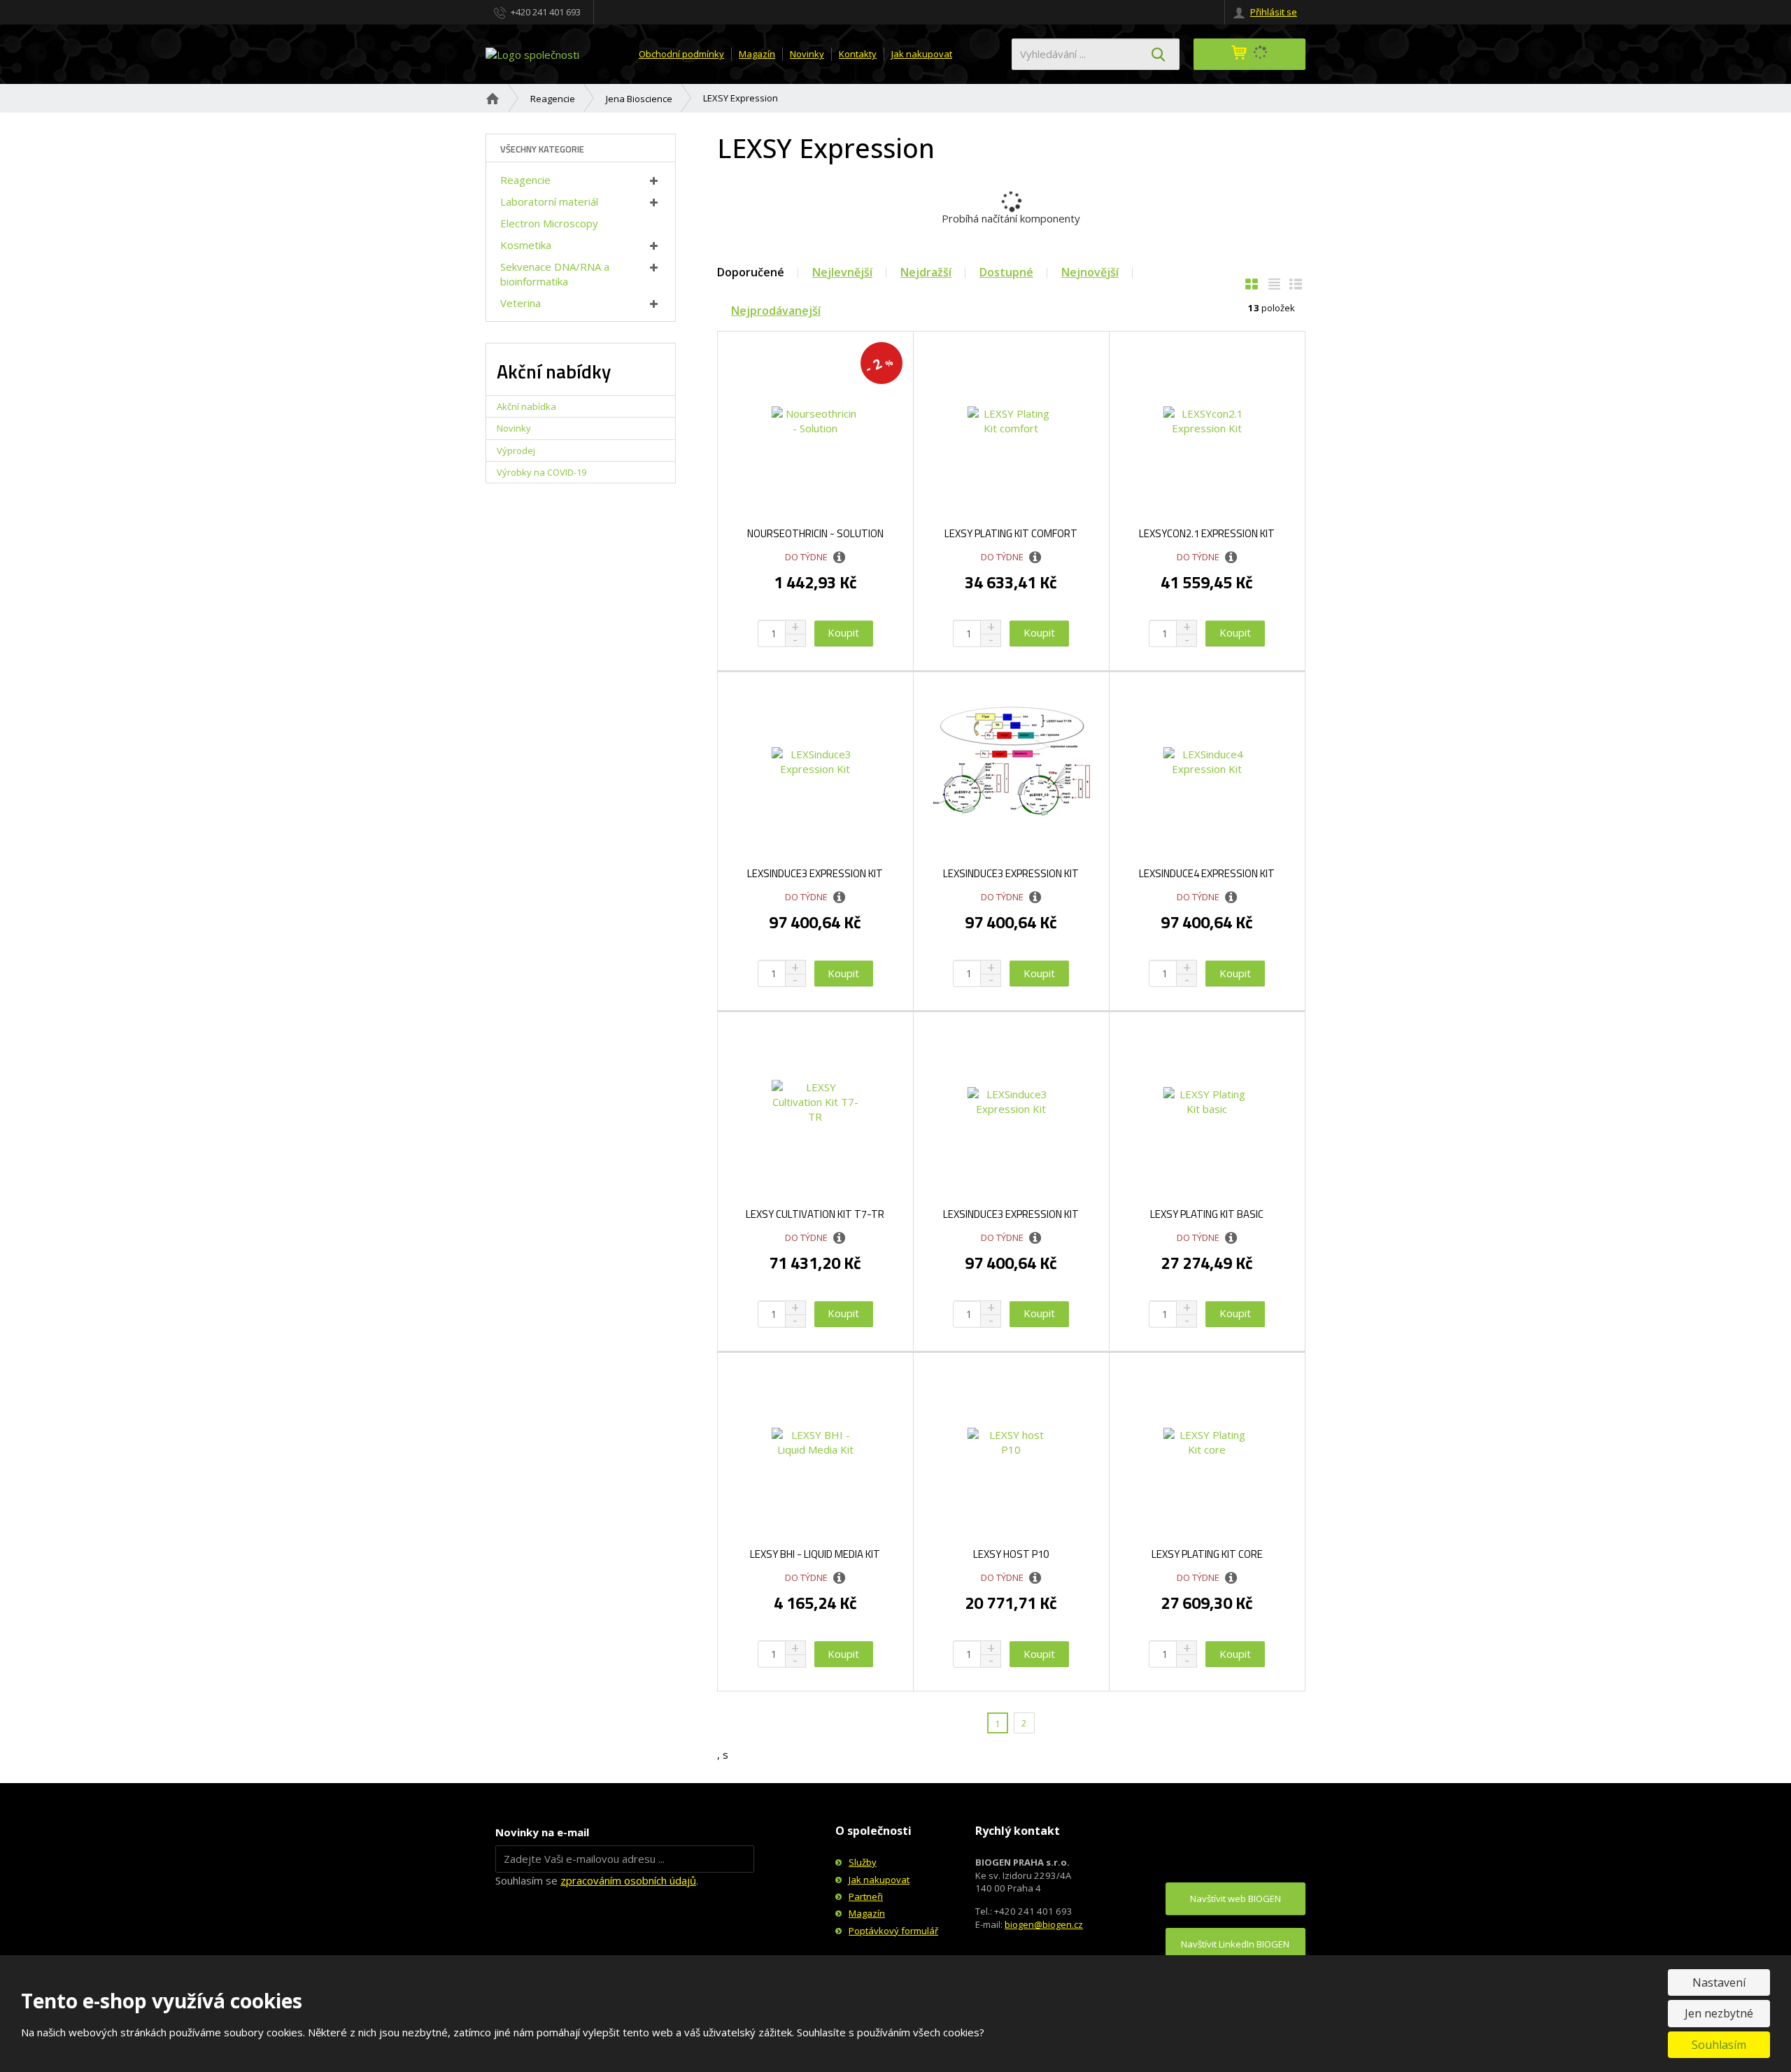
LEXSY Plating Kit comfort (1011, 534)
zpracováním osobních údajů (628, 1880)
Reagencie (525, 180)
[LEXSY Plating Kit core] (1207, 1442)
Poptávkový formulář (893, 1931)
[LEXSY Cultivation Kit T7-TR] (815, 1102)
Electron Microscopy (549, 223)
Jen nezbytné (1719, 2013)
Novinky (807, 54)
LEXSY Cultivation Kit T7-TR (815, 1214)
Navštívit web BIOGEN (1236, 1899)
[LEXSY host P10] (1011, 1442)
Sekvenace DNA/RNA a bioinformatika (555, 274)
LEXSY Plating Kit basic (1207, 1214)
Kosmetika (526, 245)
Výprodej (516, 450)
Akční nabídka (526, 406)
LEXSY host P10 (1011, 1554)
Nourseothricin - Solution (815, 534)
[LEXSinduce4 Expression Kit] (1207, 762)
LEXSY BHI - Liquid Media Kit (815, 1554)
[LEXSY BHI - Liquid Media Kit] (815, 1442)
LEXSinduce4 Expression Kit (1207, 874)
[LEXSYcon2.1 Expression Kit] (1207, 421)
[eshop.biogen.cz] (532, 53)
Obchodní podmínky (681, 54)
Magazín (757, 54)
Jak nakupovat (922, 54)
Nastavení (1719, 1982)
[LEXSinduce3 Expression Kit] (815, 762)
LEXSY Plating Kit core (1207, 1554)
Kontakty (858, 54)
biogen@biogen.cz (1044, 1924)
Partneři (866, 1896)
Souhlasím (1719, 2045)
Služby (863, 1862)
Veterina (521, 303)
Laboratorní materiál (549, 201)
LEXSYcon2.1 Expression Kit (1207, 534)
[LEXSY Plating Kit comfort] (1011, 421)
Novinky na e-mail (542, 1832)
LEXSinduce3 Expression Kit (815, 874)
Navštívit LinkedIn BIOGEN (1235, 1944)
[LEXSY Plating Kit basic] (1207, 1102)
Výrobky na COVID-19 (541, 472)
